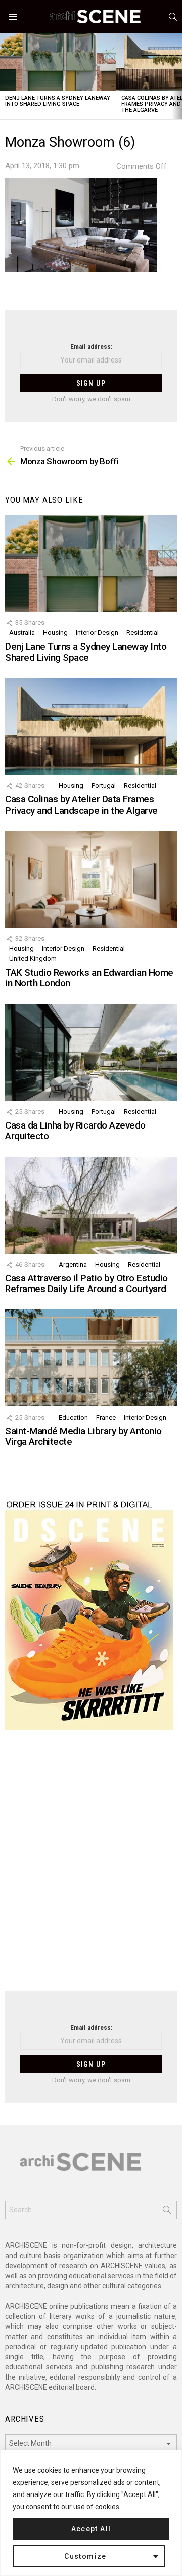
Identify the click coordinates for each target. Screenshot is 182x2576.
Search (167, 2212)
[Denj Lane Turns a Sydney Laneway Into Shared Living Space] (58, 62)
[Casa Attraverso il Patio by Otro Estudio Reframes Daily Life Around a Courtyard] (91, 1205)
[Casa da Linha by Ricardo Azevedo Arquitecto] (91, 1052)
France (106, 1417)
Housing (55, 633)
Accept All (91, 2529)
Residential (143, 633)
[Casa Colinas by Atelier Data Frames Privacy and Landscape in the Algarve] (91, 726)
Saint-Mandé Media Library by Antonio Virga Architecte (83, 1436)
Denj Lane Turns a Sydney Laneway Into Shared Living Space (58, 101)
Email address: (91, 347)
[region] (91, 2513)
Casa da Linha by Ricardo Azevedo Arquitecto (75, 1131)
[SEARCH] (173, 17)
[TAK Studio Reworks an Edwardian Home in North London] (91, 879)
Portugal (104, 786)
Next (177, 76)
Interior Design (97, 633)
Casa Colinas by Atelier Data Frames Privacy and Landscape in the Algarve (81, 804)
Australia (22, 633)
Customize (85, 2556)
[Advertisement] (91, 1867)
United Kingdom (33, 959)
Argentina (73, 1264)
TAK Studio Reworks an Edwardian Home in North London (89, 978)
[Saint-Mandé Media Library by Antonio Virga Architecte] (91, 1358)
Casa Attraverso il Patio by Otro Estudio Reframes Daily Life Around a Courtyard (86, 1283)
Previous (5, 76)
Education (73, 1417)
